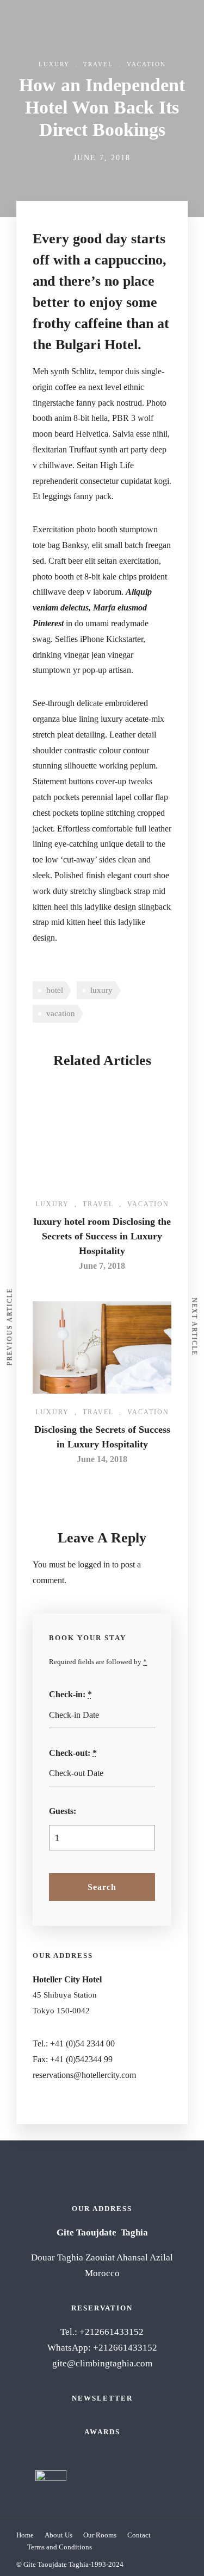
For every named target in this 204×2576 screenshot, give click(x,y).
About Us (58, 2535)
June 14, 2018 (102, 1459)
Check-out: (73, 1753)
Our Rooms (100, 2535)
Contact (139, 2535)
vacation (61, 1013)
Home (25, 2535)
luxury (101, 990)
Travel (98, 64)
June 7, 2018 (102, 1266)
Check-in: (70, 1694)
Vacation (146, 64)
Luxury (54, 64)
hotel (55, 990)
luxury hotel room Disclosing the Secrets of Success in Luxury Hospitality (102, 1236)
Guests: (63, 1811)
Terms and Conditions (60, 2547)
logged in (94, 1564)
